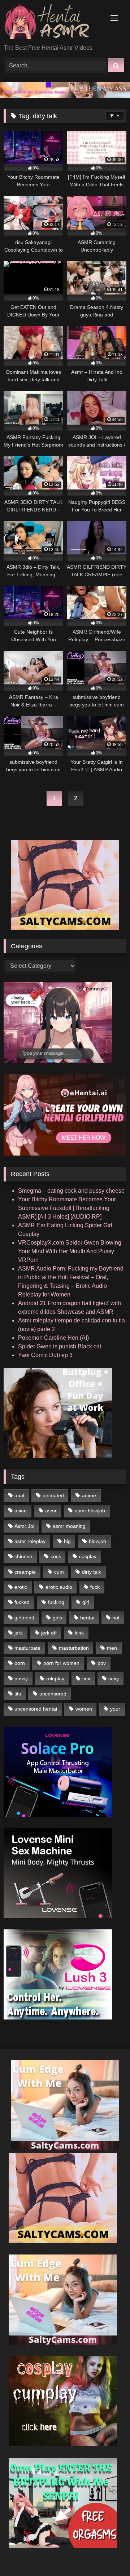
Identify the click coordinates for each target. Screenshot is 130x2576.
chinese (23, 1556)
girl (86, 1602)
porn (20, 1663)
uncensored (53, 1694)
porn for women (61, 1663)
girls (57, 1618)
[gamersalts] (65, 96)
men (112, 1648)
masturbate (27, 1648)
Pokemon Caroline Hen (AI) (53, 1338)
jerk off (49, 1633)
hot (116, 1618)
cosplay (88, 1556)
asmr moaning (69, 1526)
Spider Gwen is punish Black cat (60, 1346)
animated (53, 1495)
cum (59, 1572)
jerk (19, 1633)
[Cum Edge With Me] (65, 2148)
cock (56, 1556)
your (115, 1709)
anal (19, 1495)
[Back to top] (108, 2555)
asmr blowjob (90, 1511)
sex (86, 1679)
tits (18, 1694)
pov (102, 1663)
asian (21, 1511)
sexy (114, 1679)
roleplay (55, 1679)
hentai (87, 1618)
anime (89, 1495)
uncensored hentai (36, 1709)
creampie (25, 1572)
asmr (51, 1511)
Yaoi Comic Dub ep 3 (45, 1355)
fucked (22, 1602)
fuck (95, 1587)
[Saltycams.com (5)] (65, 928)
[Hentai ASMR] (53, 23)
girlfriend (24, 1618)
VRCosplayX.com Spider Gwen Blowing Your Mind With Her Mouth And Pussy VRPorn (70, 1251)
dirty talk (92, 1572)
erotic (21, 1587)
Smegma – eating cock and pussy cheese (71, 1191)
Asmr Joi (24, 1526)
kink (79, 1633)
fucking (56, 1602)
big (67, 1541)
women (84, 1709)
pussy (21, 1679)
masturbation (74, 1648)
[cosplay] (63, 2444)
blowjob (97, 1541)
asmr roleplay (30, 1541)
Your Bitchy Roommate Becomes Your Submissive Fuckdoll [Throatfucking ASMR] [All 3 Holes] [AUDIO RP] (67, 1208)
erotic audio (59, 1587)
